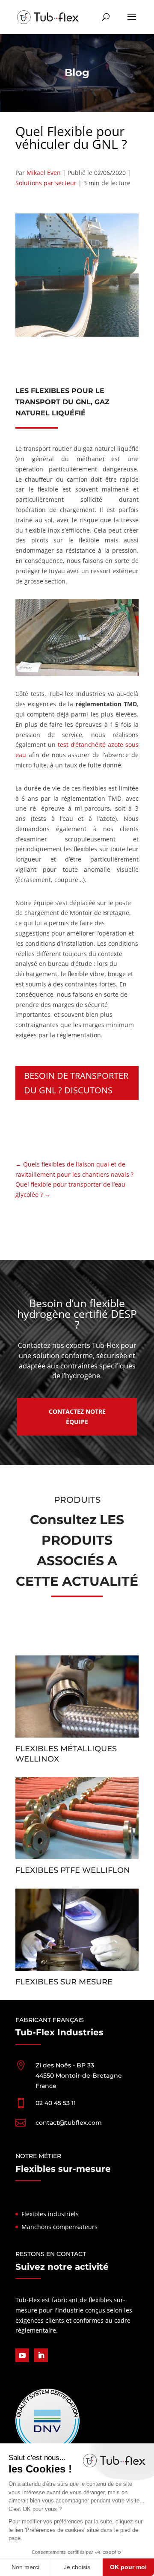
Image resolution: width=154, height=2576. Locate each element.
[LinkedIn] (41, 2355)
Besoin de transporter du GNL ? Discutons (76, 1083)
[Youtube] (22, 2355)
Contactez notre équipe (77, 1417)
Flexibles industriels (50, 2213)
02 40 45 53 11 (56, 2102)
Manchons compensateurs (59, 2227)
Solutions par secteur (46, 183)
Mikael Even (44, 173)
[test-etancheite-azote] (77, 674)
